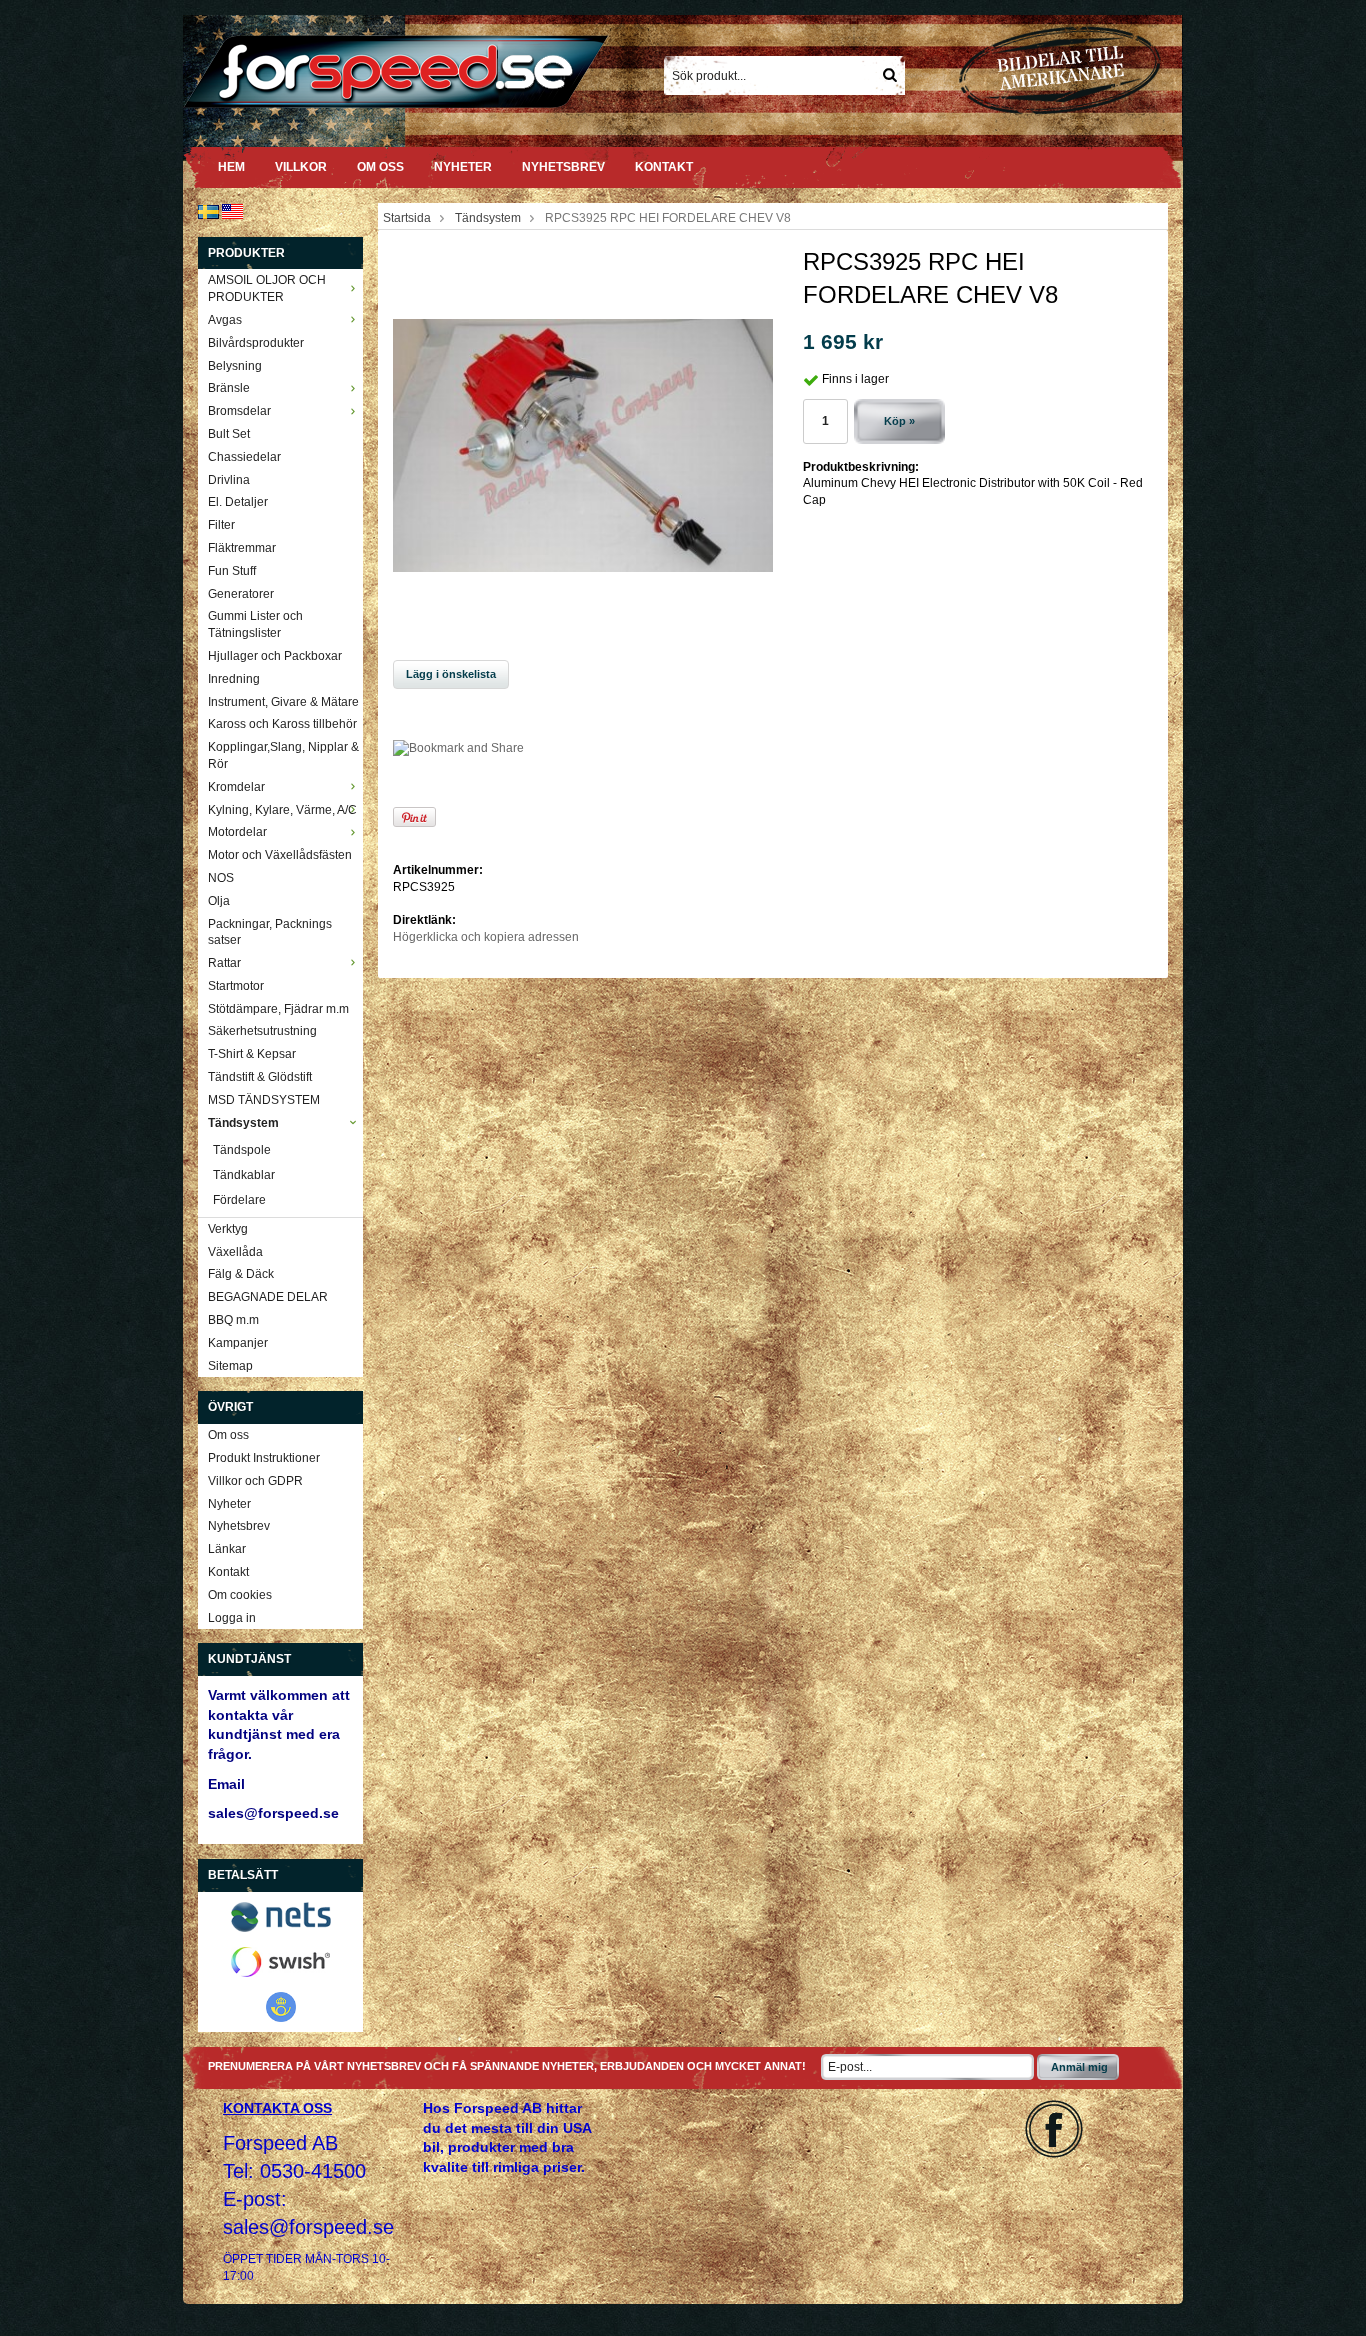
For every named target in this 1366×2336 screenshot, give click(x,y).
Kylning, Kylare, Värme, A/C (282, 810)
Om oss (380, 167)
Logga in (232, 1618)
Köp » (899, 421)
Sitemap (230, 1366)
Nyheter (463, 167)
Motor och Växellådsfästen (280, 855)
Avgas (225, 320)
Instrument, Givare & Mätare (283, 702)
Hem (231, 167)
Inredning (234, 679)
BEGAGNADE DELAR (268, 1297)
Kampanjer (238, 1343)
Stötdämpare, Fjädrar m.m (278, 1009)
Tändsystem (243, 1123)
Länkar (227, 1549)
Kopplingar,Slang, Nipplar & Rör (283, 755)
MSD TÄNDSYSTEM (264, 1100)
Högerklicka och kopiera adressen (486, 937)
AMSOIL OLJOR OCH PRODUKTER (267, 288)
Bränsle (229, 388)
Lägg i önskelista (451, 674)
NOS (221, 878)
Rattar (224, 963)
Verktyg (228, 1229)
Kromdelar (236, 787)
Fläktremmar (242, 548)
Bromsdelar (239, 411)
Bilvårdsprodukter (256, 343)
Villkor (301, 167)
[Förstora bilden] (583, 445)
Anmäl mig (1079, 2067)
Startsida (407, 218)
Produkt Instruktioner (264, 1458)
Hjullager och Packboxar (275, 656)
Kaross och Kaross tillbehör (282, 724)
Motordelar (237, 832)
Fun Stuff (232, 571)
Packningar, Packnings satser (270, 932)
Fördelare (239, 1200)
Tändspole (242, 1150)
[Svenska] (208, 211)
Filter (221, 525)
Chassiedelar (244, 457)
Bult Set (229, 434)
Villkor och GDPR (255, 1481)
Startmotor (236, 986)
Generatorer (241, 594)
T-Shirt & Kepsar (252, 1054)
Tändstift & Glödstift (260, 1077)
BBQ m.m (233, 1320)
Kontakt (664, 167)
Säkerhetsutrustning (262, 1031)
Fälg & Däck (241, 1274)
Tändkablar (244, 1175)
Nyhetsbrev (563, 167)
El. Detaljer (238, 502)
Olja (219, 901)
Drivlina (229, 480)
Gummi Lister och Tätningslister (255, 624)
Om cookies (240, 1595)
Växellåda (235, 1252)
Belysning (235, 366)
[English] (232, 211)
